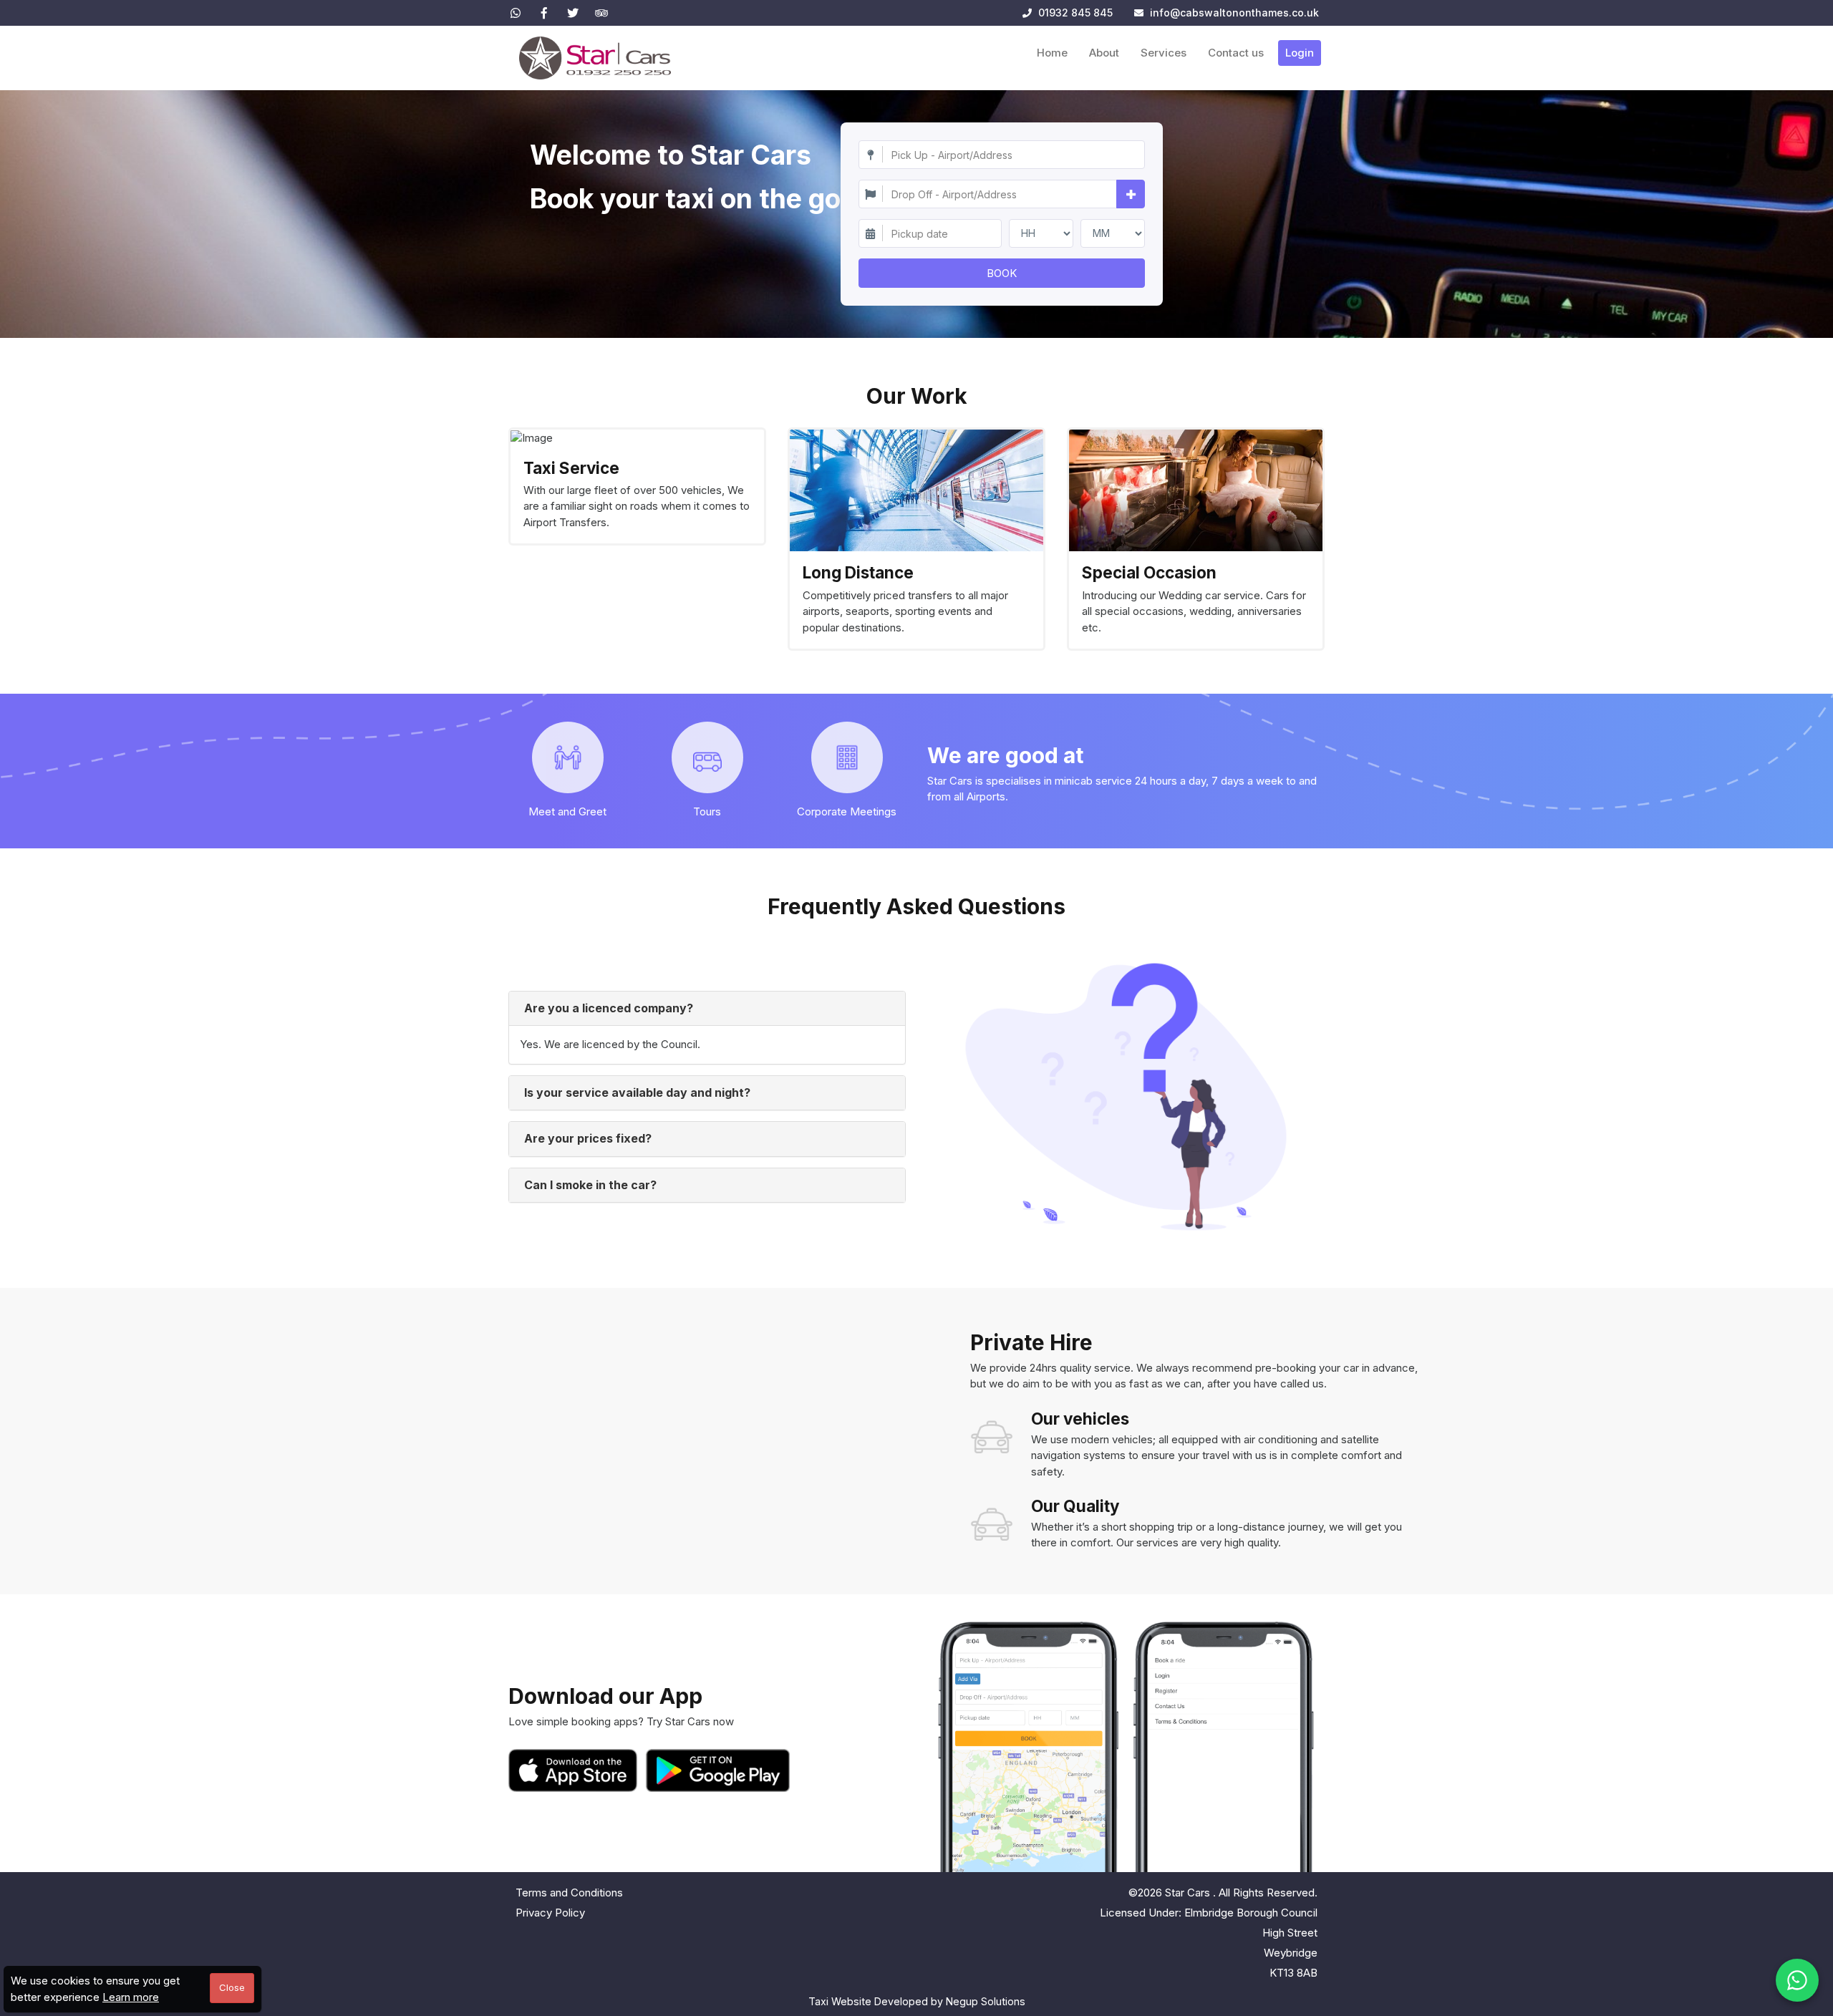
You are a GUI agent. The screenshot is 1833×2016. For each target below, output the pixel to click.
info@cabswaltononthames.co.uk (1234, 13)
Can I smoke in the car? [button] (590, 1185)
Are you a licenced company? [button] (609, 1008)
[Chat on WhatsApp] (1797, 1980)
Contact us (1236, 53)
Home (1052, 53)
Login (1300, 53)
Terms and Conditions (569, 1893)
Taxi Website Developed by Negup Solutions (917, 2001)
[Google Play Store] (718, 1770)
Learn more (131, 1997)
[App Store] (576, 1770)
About (1104, 53)
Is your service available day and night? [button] (637, 1092)
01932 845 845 (1074, 13)
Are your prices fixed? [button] (588, 1138)
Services (1164, 53)
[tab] (707, 1009)
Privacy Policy (550, 1913)
